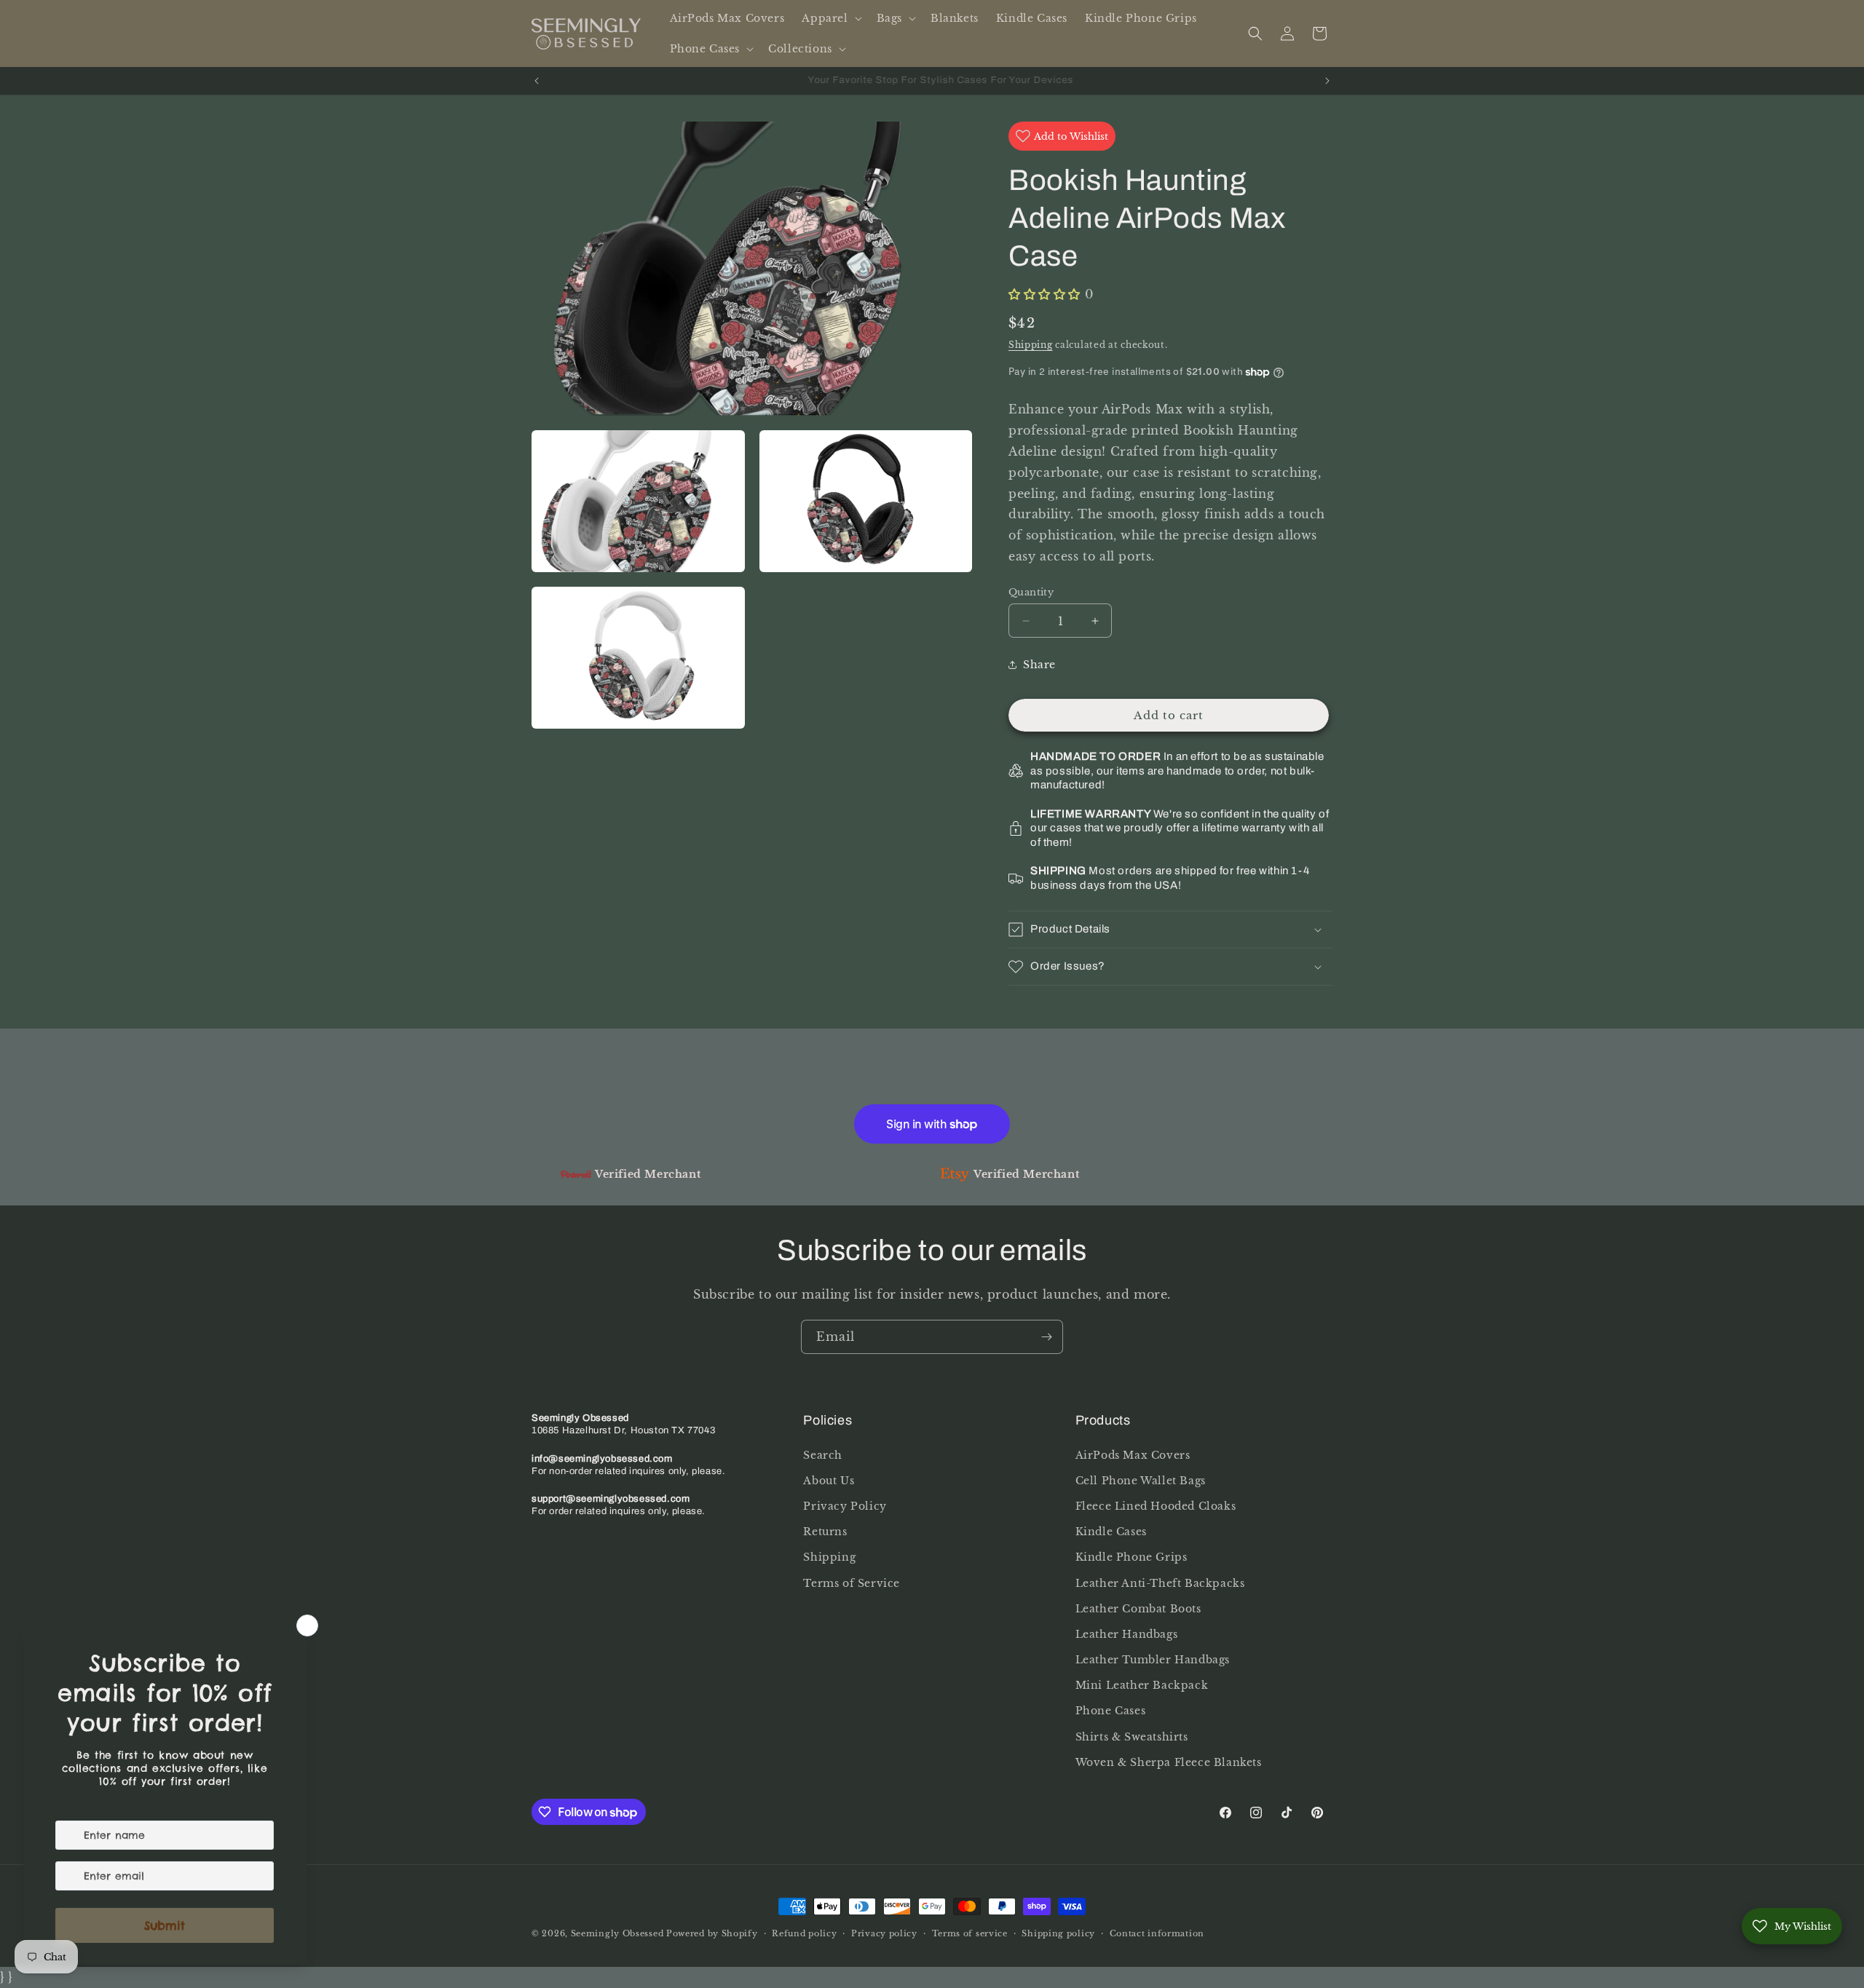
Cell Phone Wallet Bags (1141, 1481)
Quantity (1031, 592)
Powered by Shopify (712, 1933)
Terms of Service (852, 1583)
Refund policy (804, 1933)
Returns (825, 1532)
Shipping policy (1058, 1933)
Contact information (1157, 1933)
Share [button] (1039, 665)
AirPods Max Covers (1133, 1455)
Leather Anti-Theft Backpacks (1160, 1583)
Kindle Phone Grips (1132, 1557)
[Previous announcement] (537, 81)
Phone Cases (1111, 1711)
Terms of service (970, 1933)
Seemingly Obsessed (617, 1933)
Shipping (1031, 345)
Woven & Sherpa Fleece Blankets (1169, 1762)
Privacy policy (884, 1933)
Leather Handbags (1127, 1634)
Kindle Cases (1111, 1532)
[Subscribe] (1046, 1337)
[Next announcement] (1327, 81)
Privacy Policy (845, 1506)
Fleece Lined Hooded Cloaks (1156, 1506)
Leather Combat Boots (1138, 1609)
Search (823, 1455)
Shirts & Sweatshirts (1132, 1737)
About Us (829, 1481)
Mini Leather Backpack (1142, 1685)
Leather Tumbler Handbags (1153, 1660)
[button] (830, 18)
